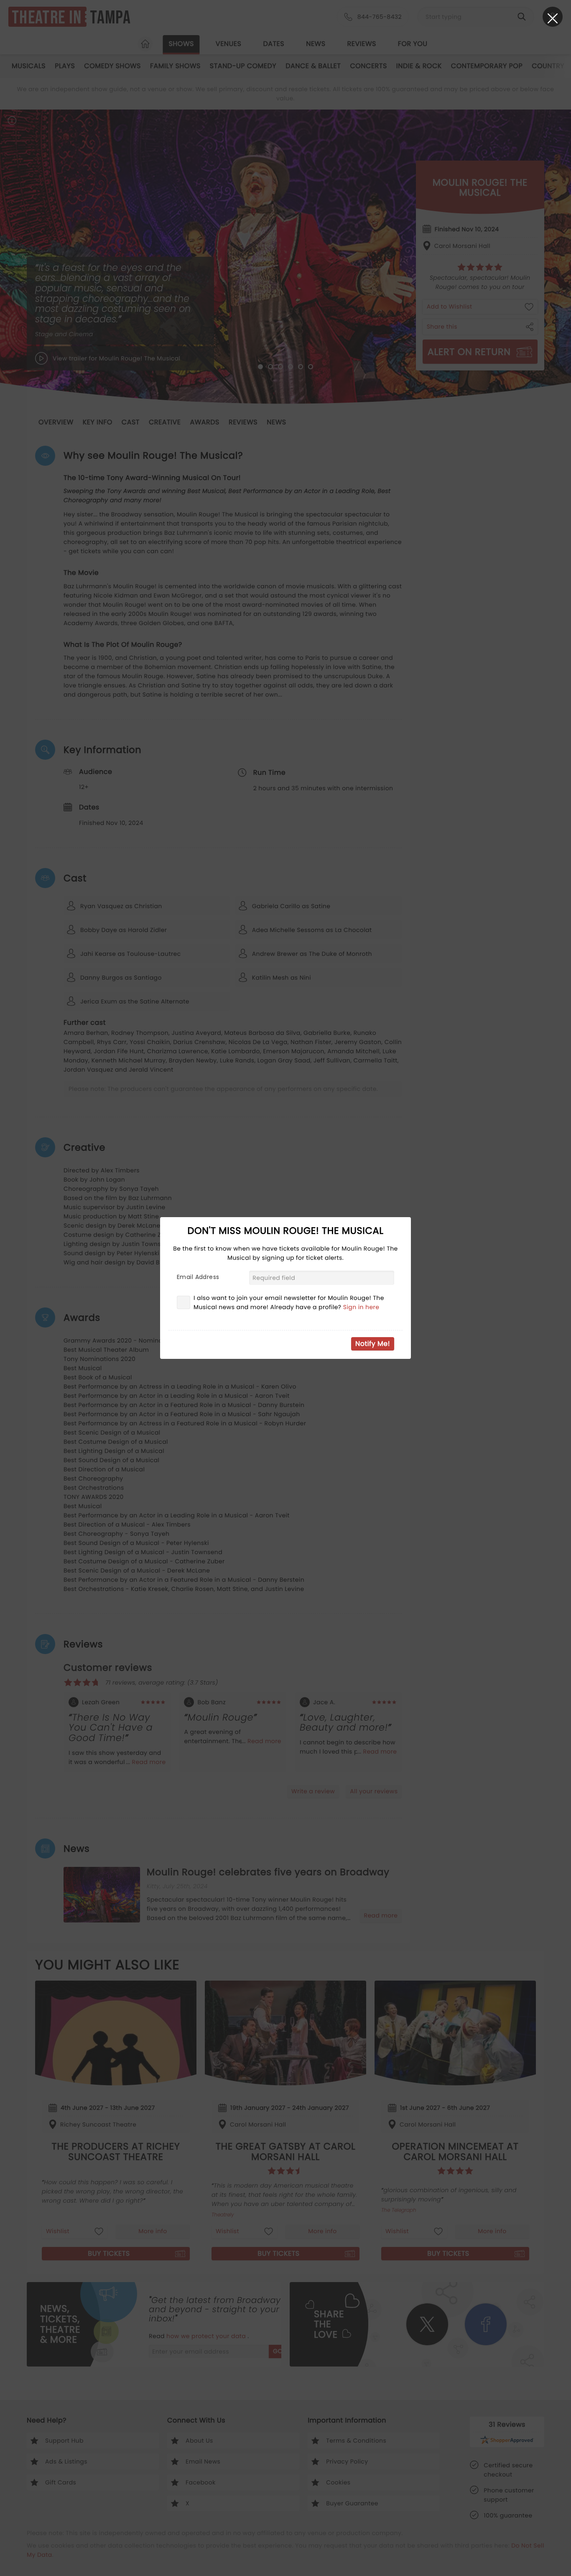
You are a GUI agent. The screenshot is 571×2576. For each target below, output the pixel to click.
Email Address (198, 1277)
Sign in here (361, 1307)
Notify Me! (373, 1344)
